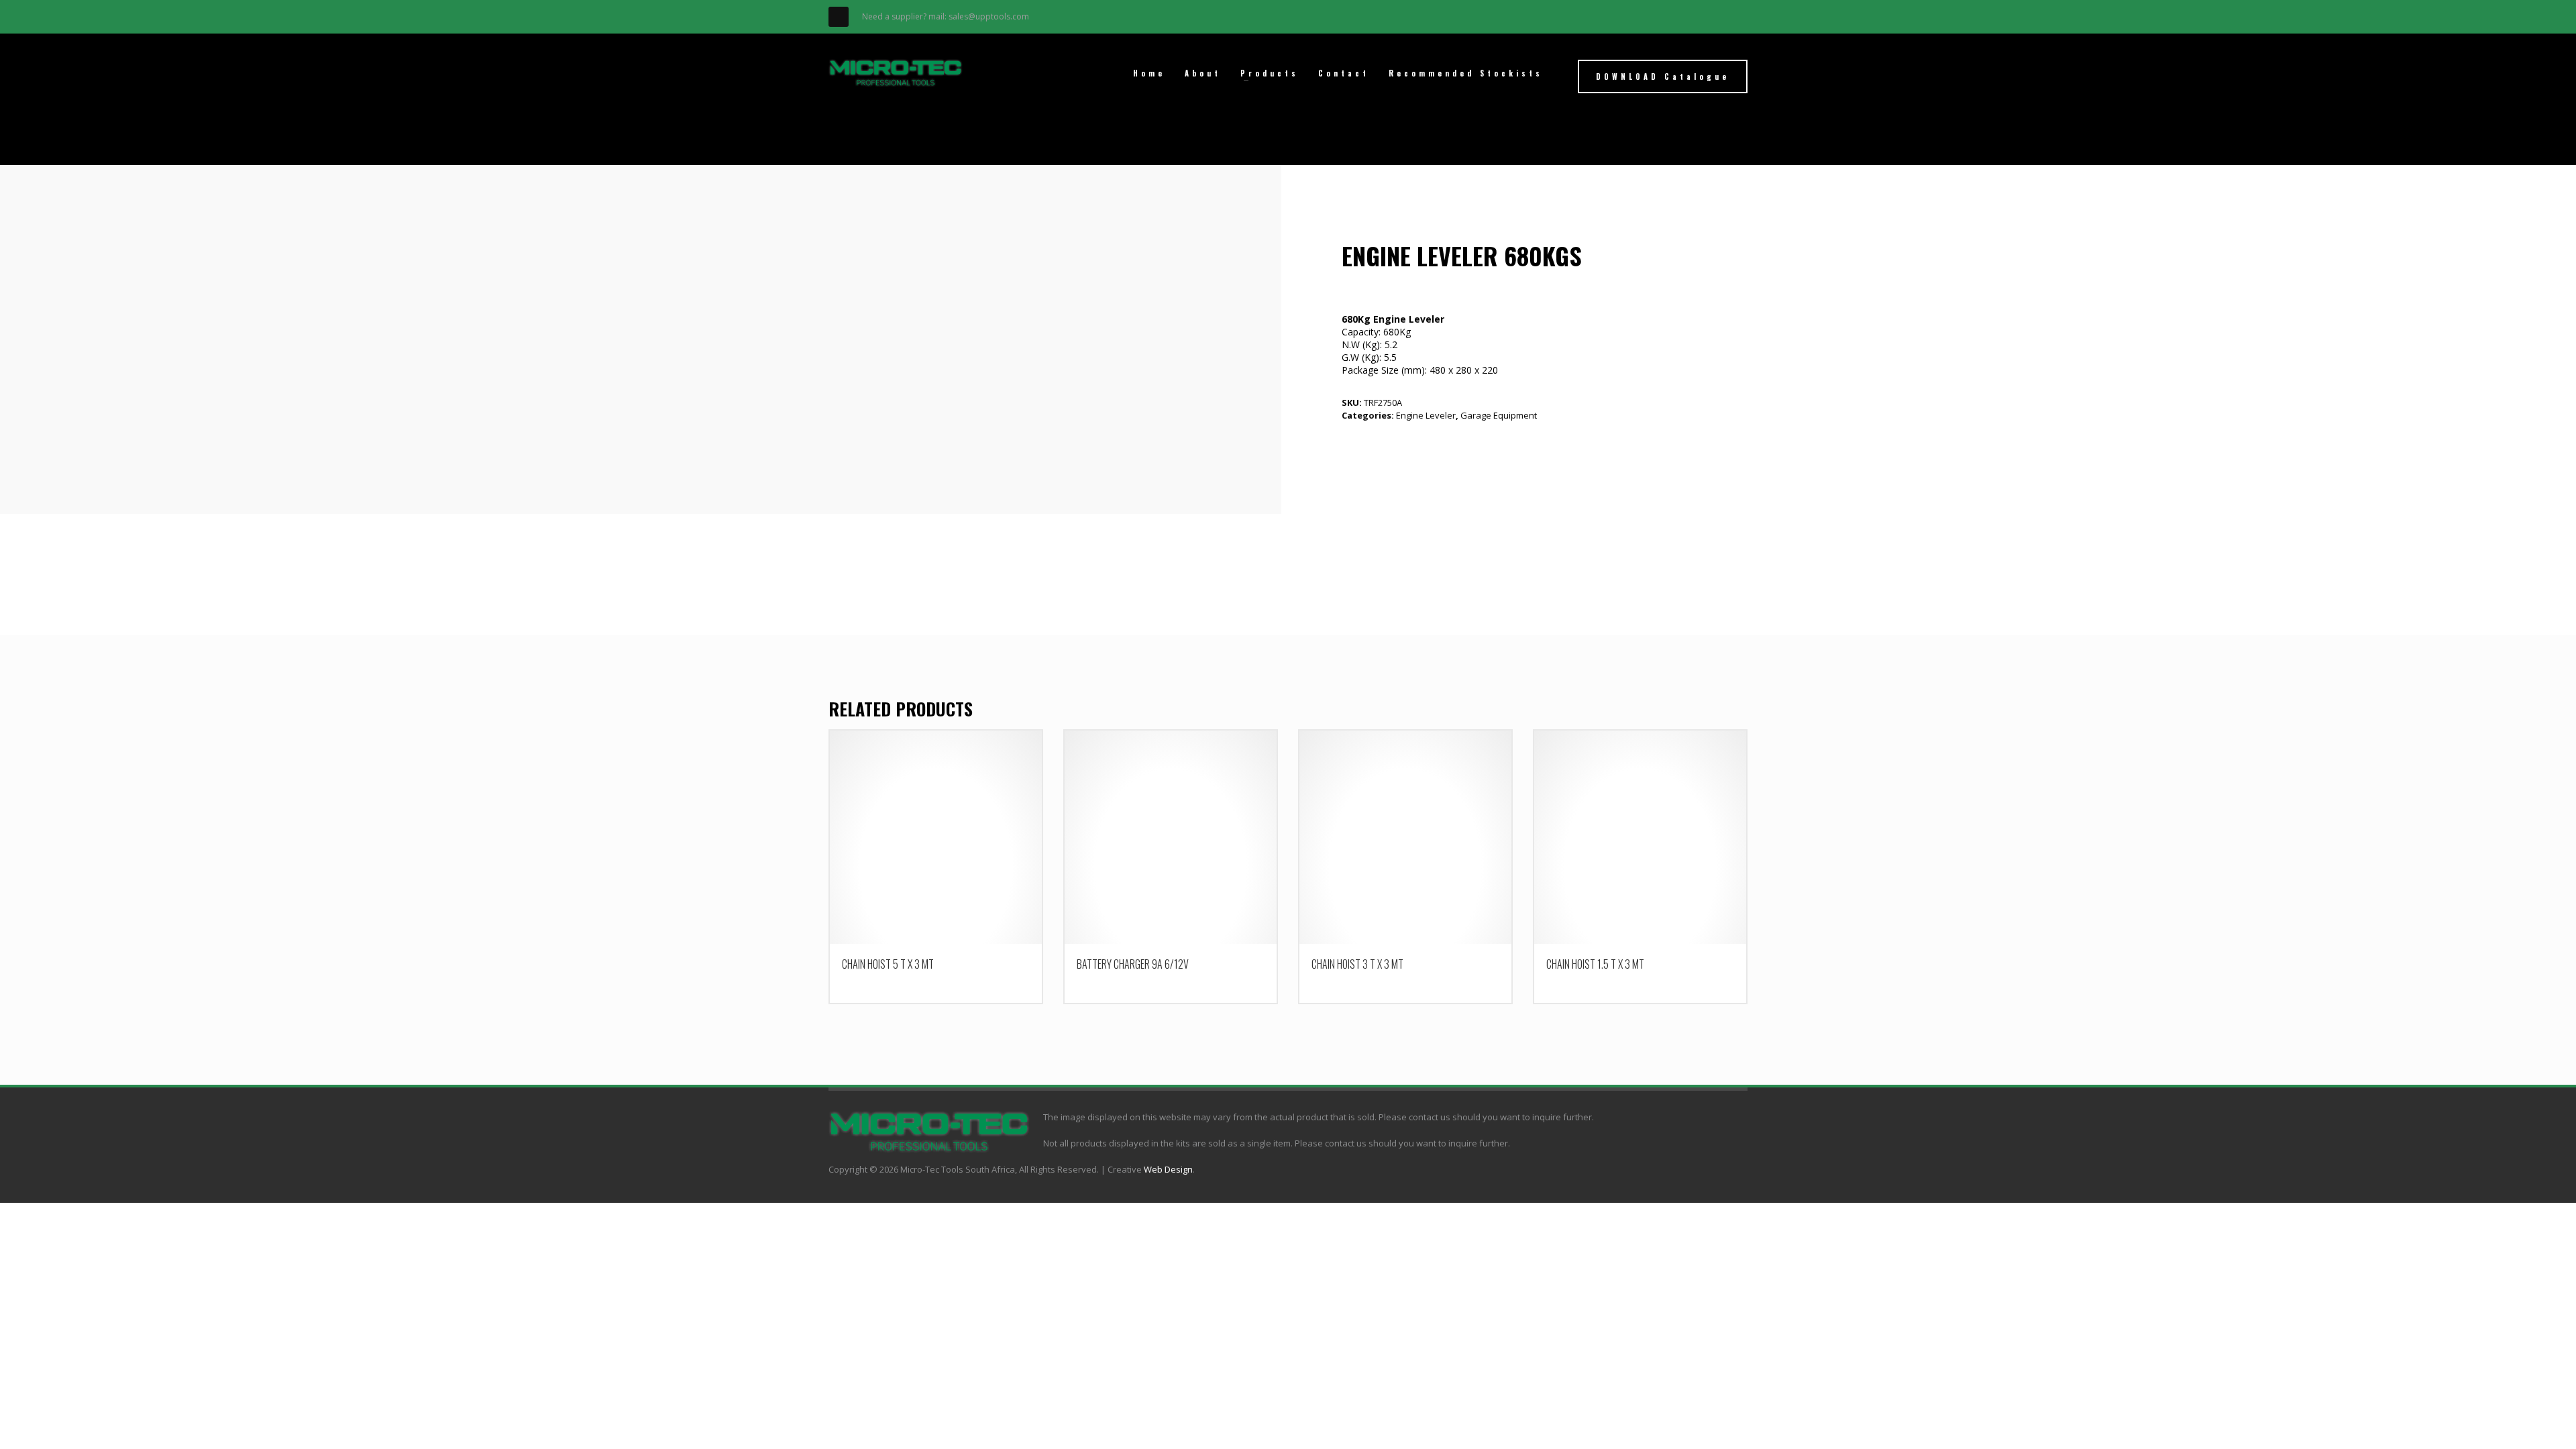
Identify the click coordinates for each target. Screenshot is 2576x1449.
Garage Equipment (1499, 415)
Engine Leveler (1426, 415)
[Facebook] (839, 17)
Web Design (1168, 1169)
